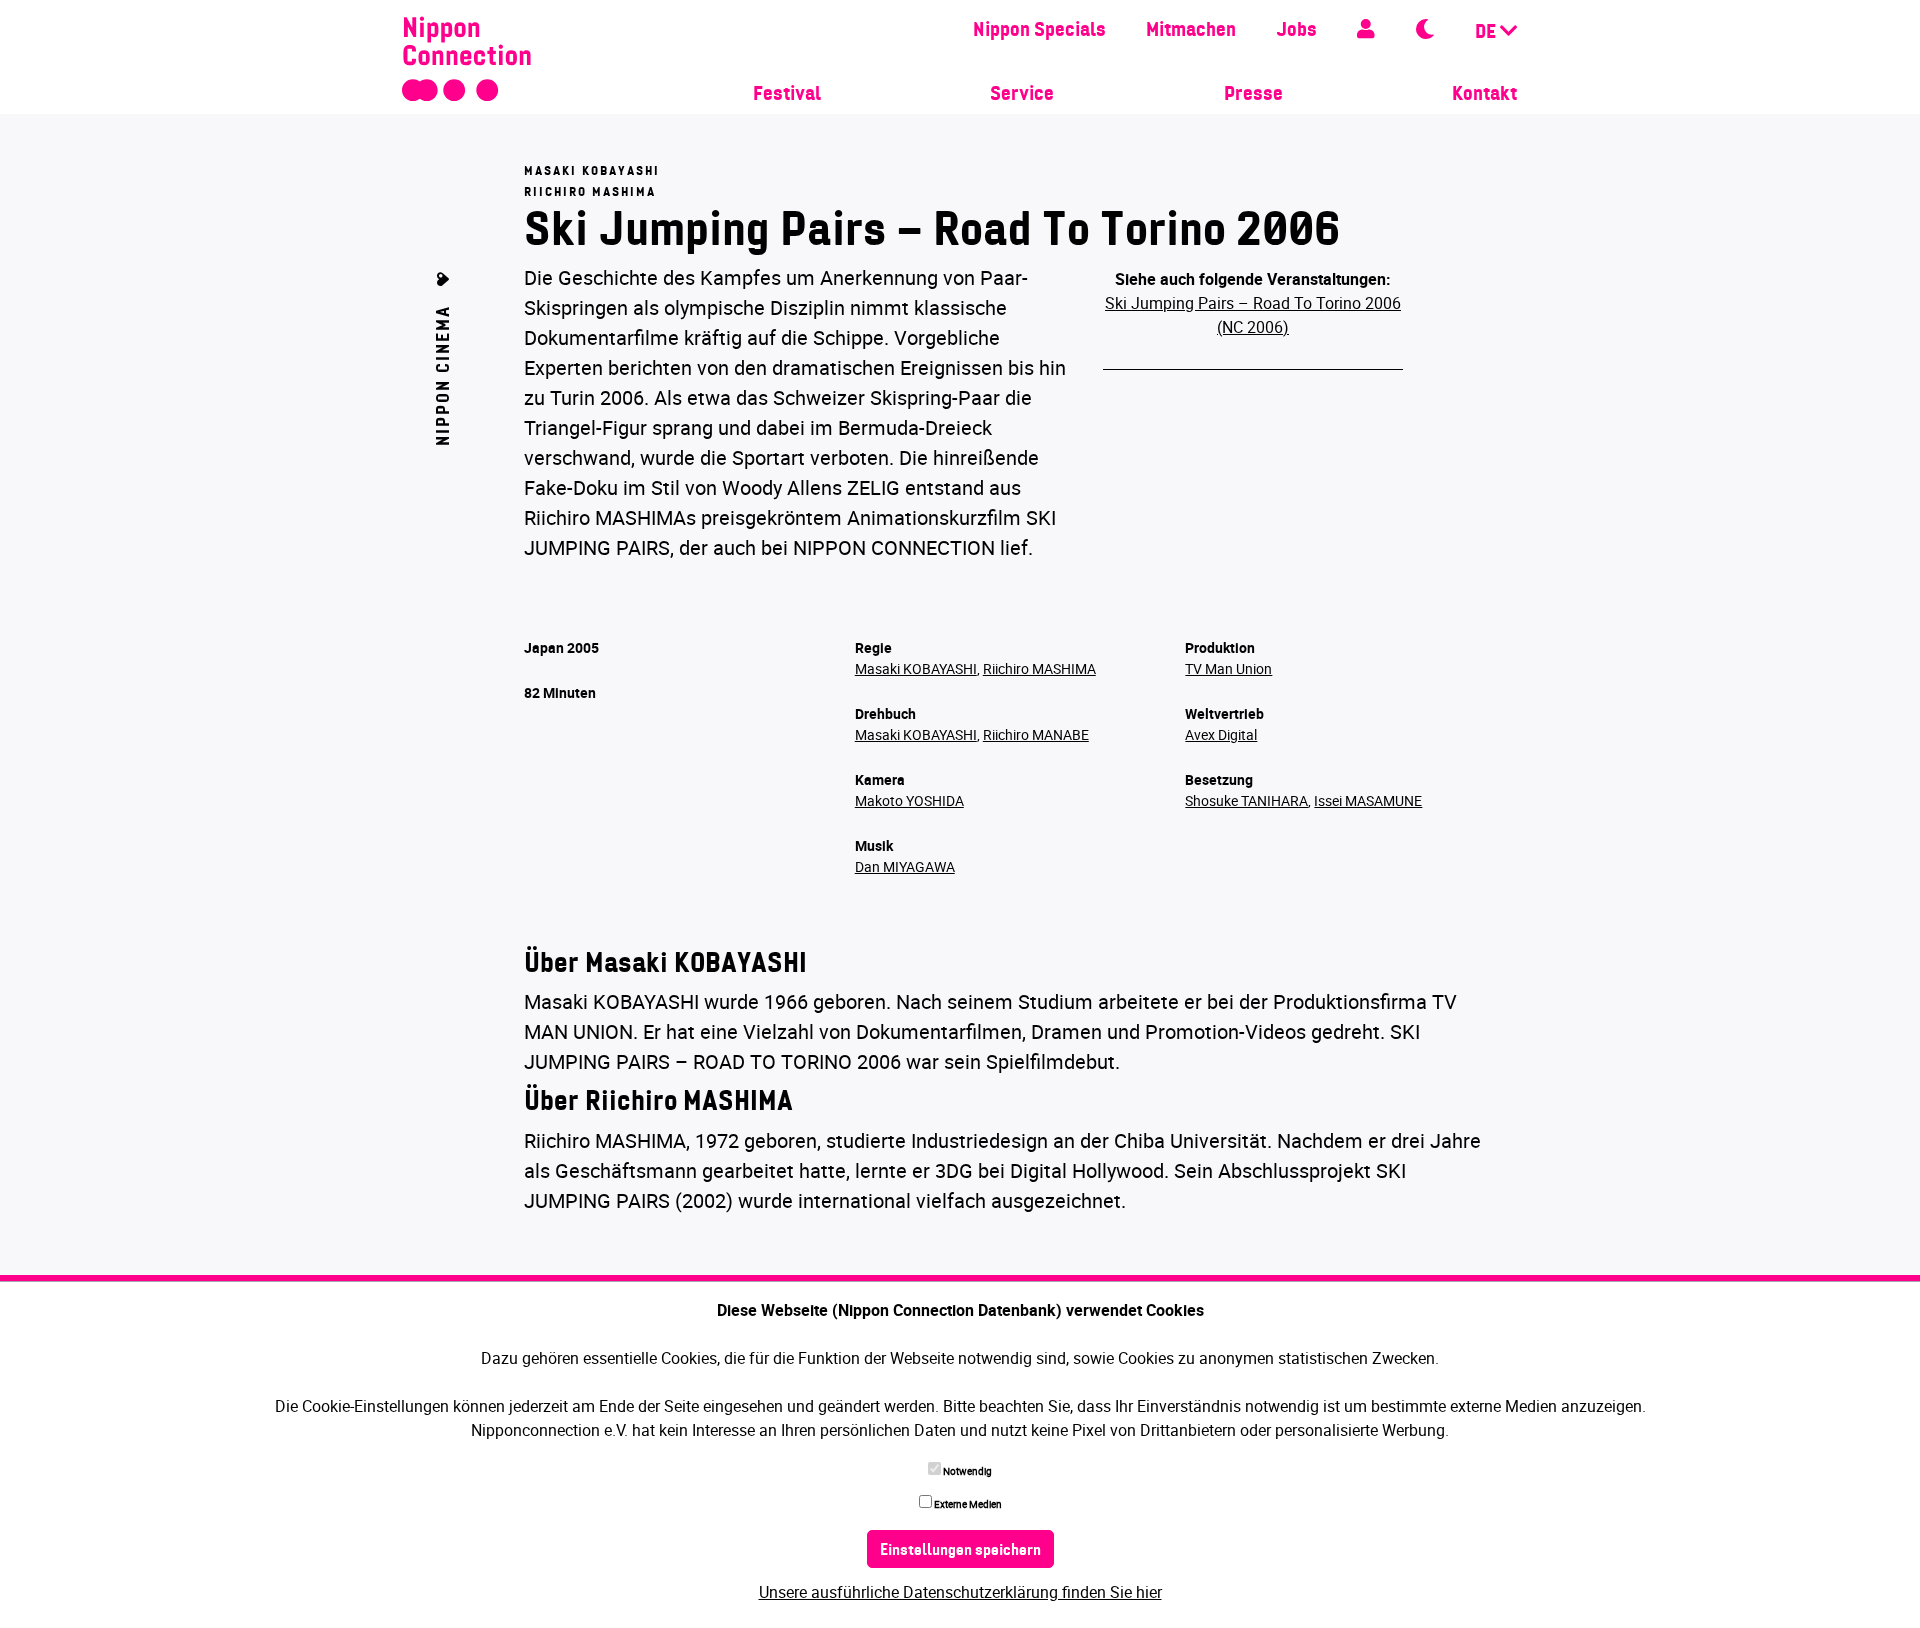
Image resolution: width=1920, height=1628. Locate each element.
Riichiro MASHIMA (1039, 668)
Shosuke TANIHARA (1246, 800)
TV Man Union (1228, 668)
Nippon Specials (1039, 31)
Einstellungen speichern (960, 1551)
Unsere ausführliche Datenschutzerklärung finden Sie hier (960, 1592)
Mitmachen (1191, 31)
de (1487, 33)
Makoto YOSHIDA (909, 800)
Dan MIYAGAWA (905, 866)
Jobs (1296, 31)
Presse (1253, 95)
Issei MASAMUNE (1368, 800)
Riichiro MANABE (1036, 734)
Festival (787, 95)
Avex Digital (1221, 734)
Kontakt (1484, 95)
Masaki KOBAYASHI (916, 668)
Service (1022, 95)
